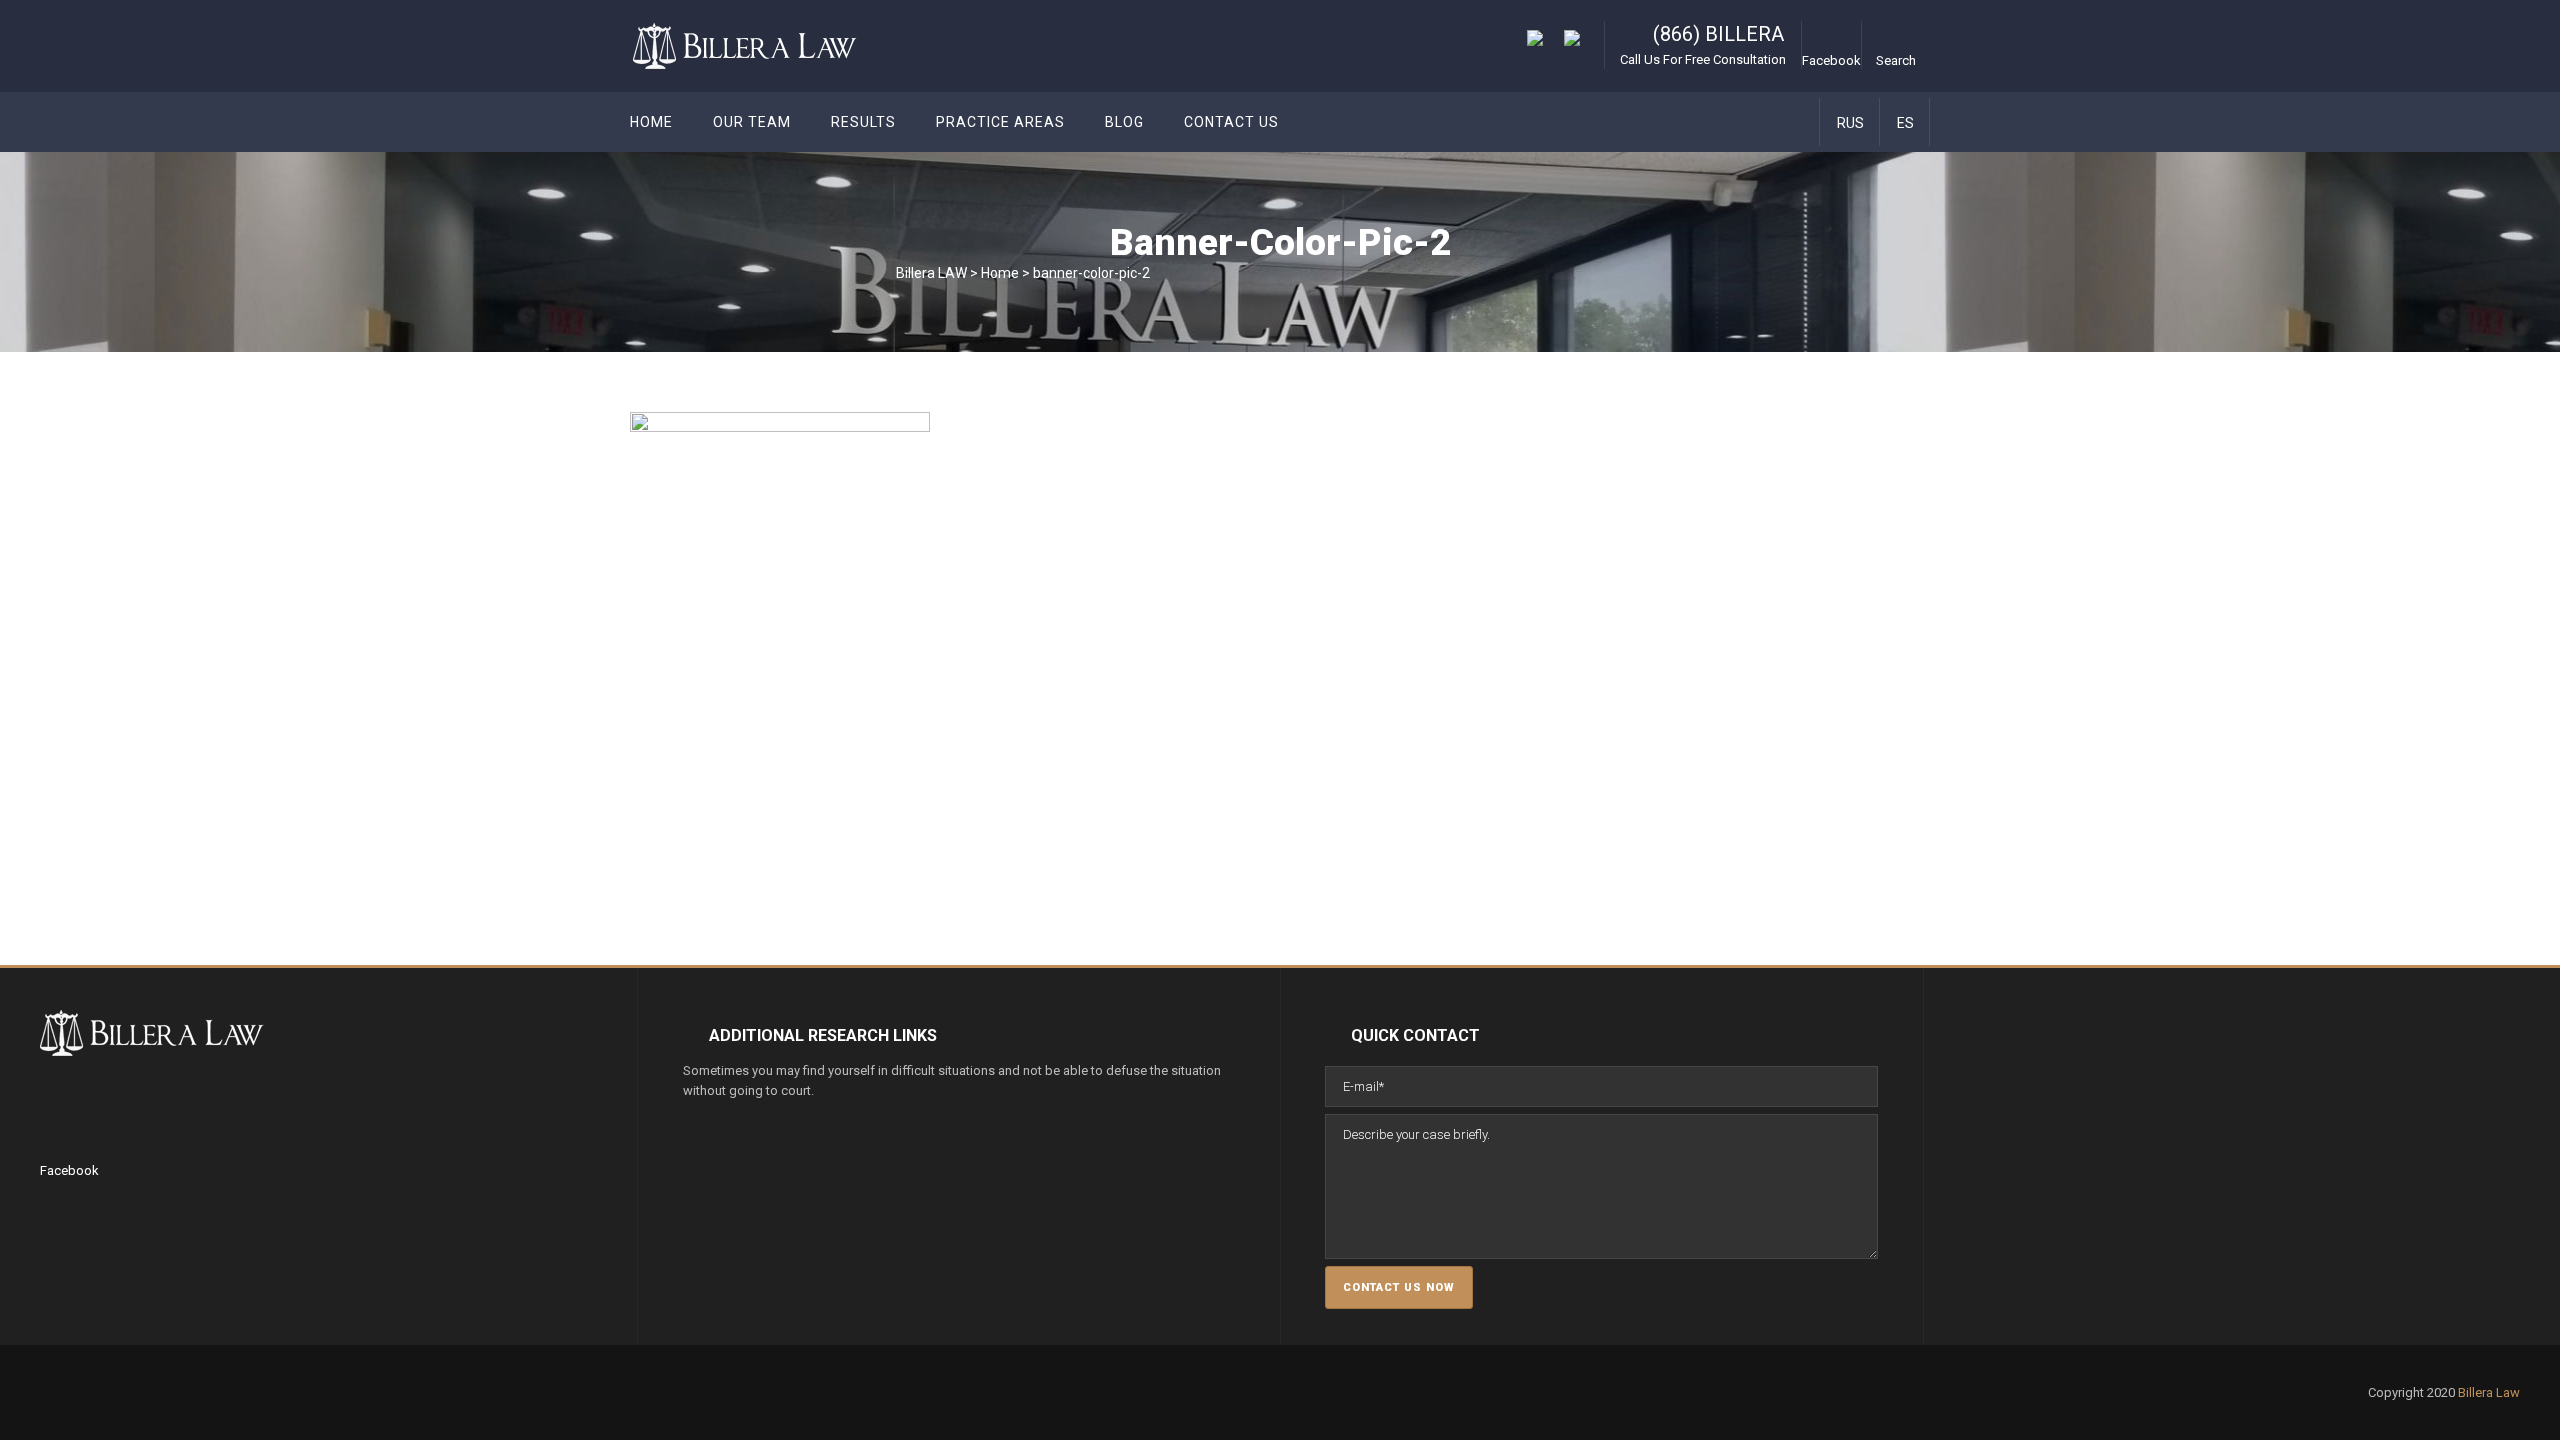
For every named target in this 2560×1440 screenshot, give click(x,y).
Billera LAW (931, 273)
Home (1000, 273)
